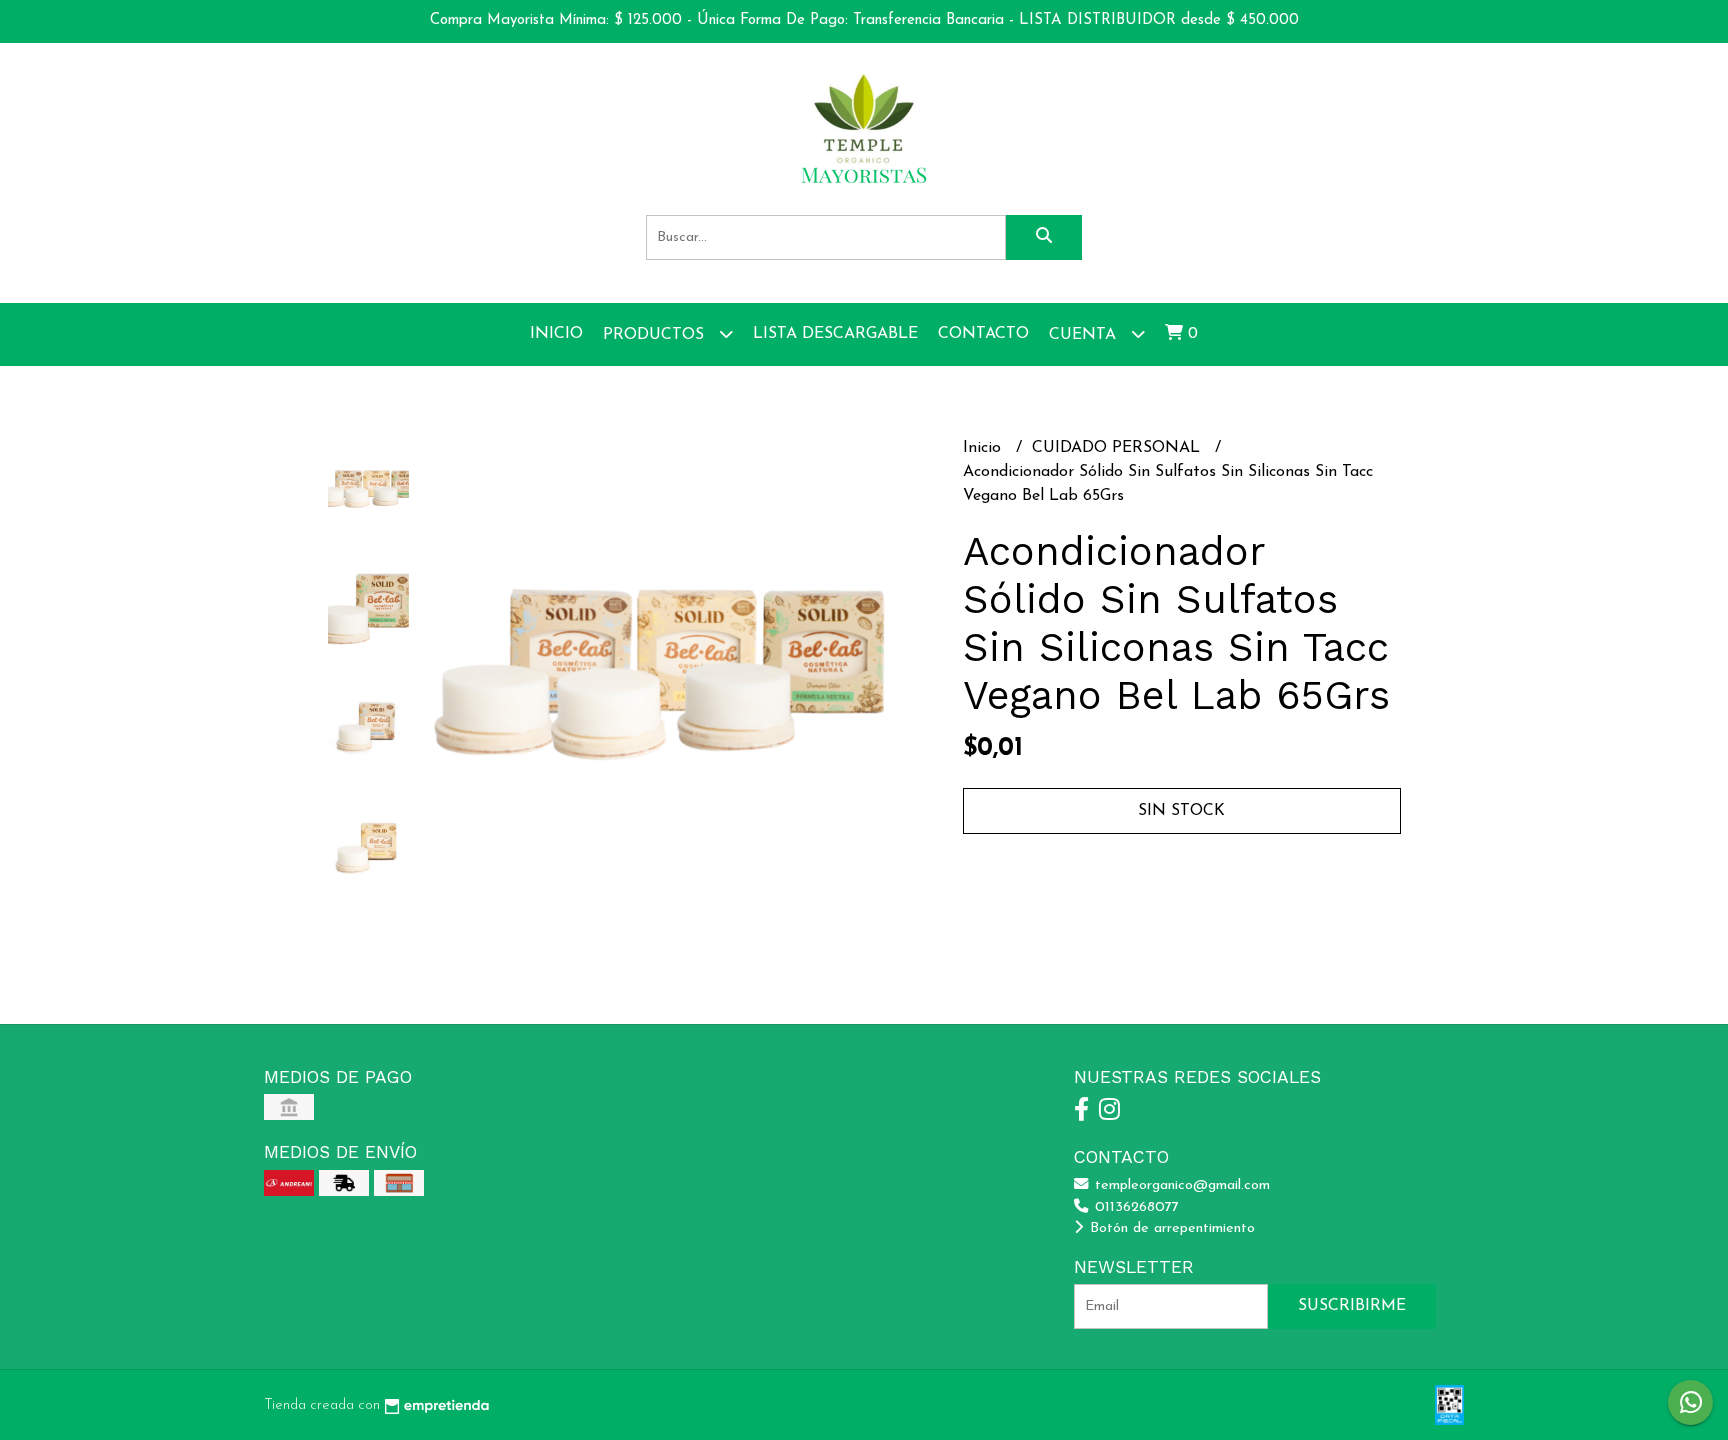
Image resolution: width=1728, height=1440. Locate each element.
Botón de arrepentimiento (1170, 1228)
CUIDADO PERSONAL (1118, 448)
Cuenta (1085, 335)
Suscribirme (1352, 1306)
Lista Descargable (835, 334)
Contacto (983, 334)
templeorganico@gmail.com (1180, 1185)
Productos (656, 335)
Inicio (556, 334)
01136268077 (1134, 1207)
